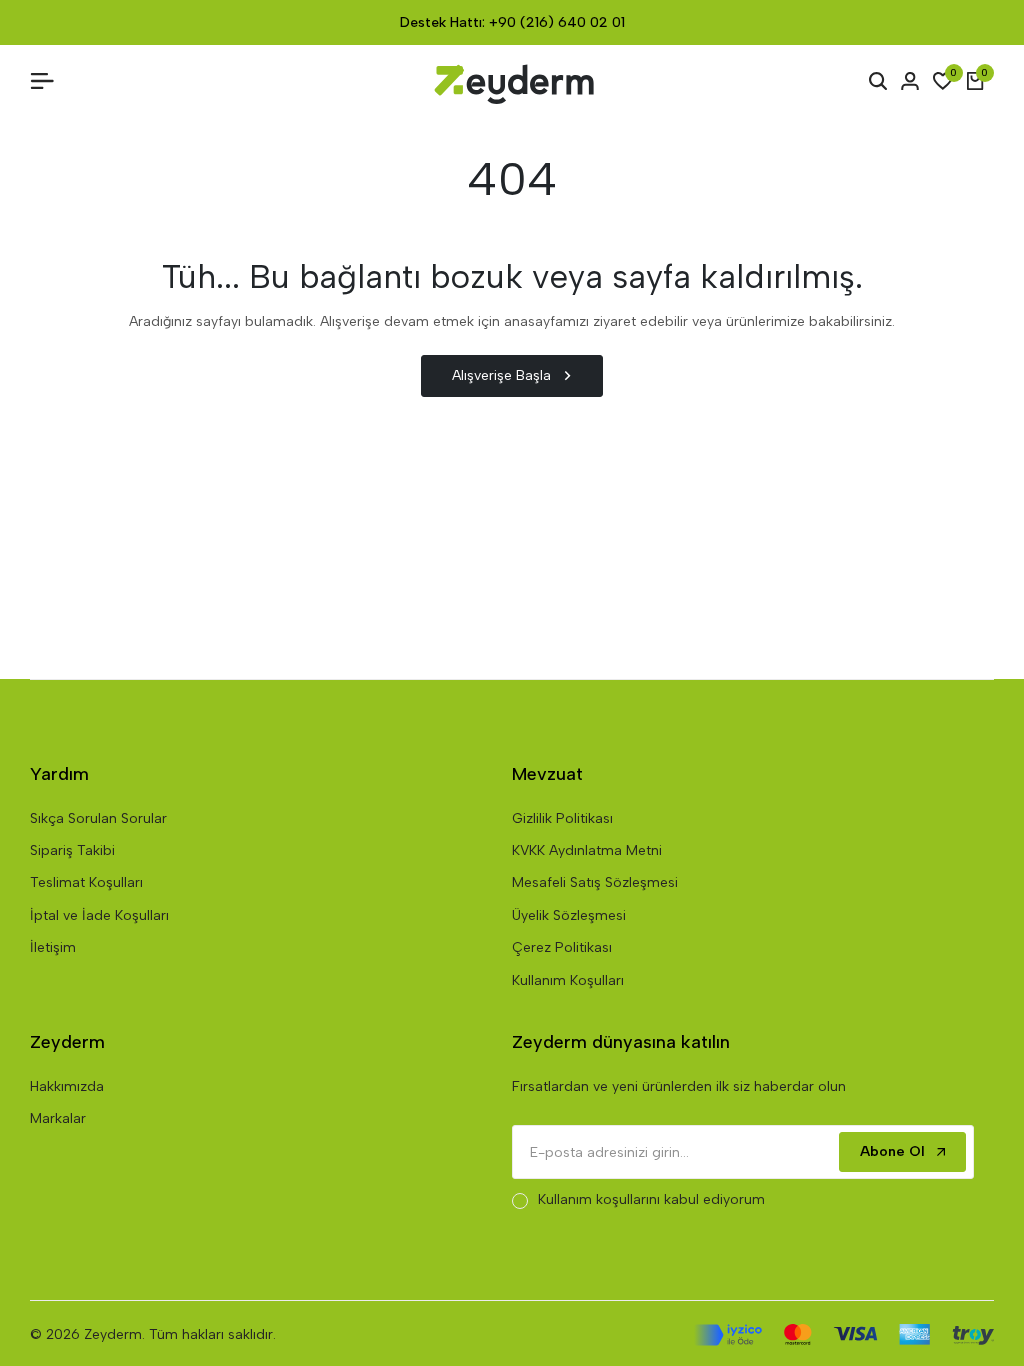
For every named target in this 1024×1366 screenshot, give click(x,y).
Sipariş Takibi (72, 850)
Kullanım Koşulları (568, 980)
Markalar (58, 1118)
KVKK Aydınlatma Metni (587, 850)
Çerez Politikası (562, 947)
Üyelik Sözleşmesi (569, 915)
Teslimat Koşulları (86, 882)
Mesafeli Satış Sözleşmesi (595, 882)
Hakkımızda (67, 1086)
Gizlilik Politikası (562, 818)
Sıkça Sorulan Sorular (98, 818)
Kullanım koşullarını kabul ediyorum (651, 1199)
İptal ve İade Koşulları (99, 915)
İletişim (53, 947)
